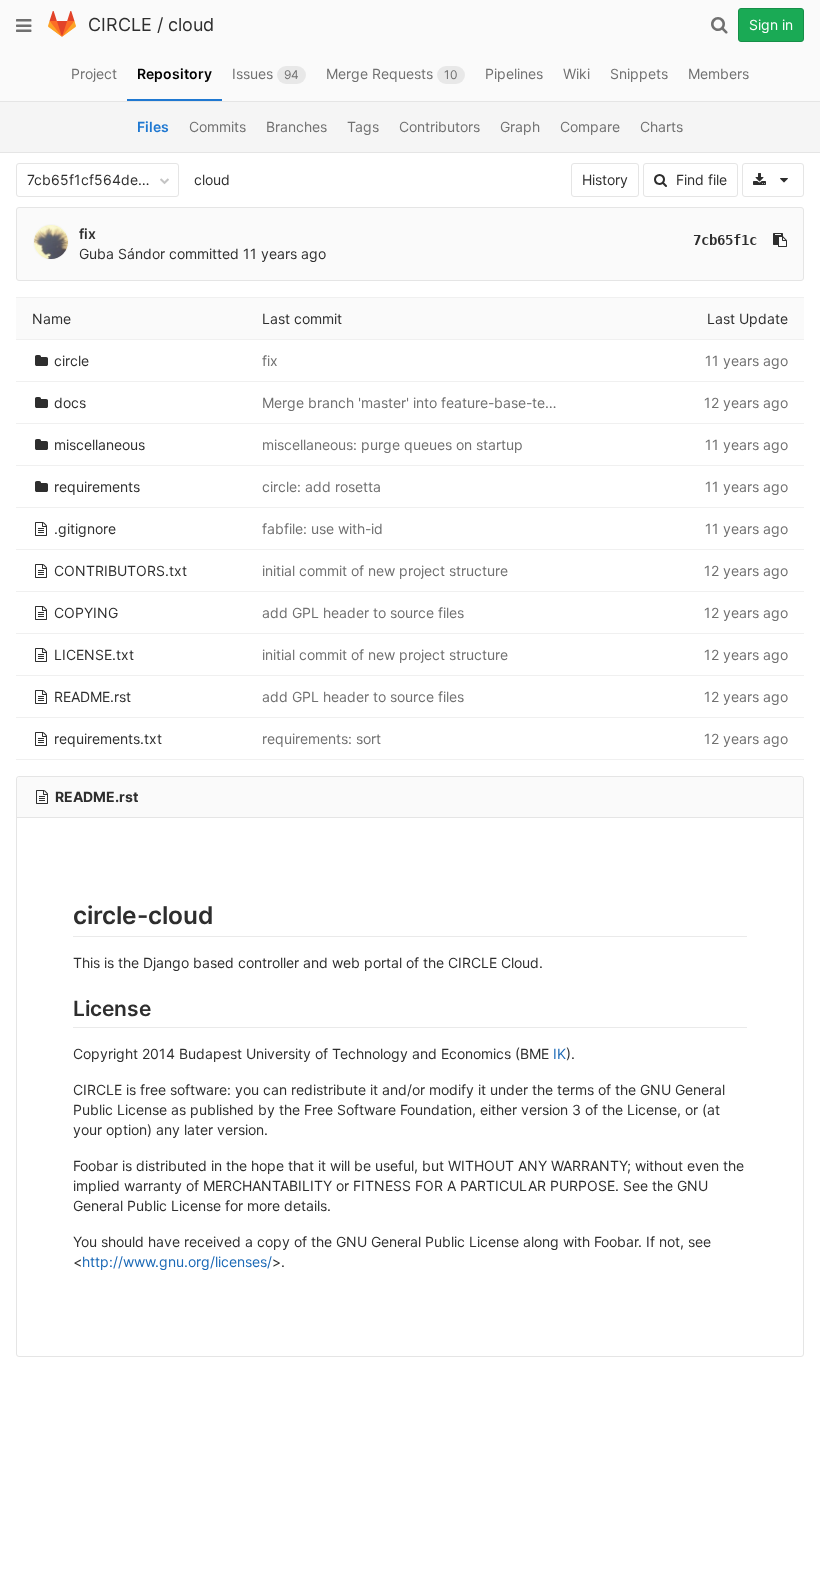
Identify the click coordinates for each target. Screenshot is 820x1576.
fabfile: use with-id (322, 528)
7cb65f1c (725, 240)
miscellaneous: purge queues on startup (392, 444)
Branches (296, 126)
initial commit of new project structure (385, 570)
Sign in (771, 24)
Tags (363, 126)
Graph (520, 126)
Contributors (439, 126)
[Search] (719, 25)
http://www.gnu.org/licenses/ (177, 1261)
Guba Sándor (122, 253)
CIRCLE (120, 24)
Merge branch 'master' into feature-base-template (426, 402)
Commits (217, 126)
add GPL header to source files (363, 612)
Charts (661, 126)
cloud (191, 24)
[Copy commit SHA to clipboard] (780, 240)
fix (87, 233)
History (605, 179)
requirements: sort (321, 738)
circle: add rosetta (321, 486)
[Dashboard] (62, 32)
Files (153, 126)
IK (559, 1053)
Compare (590, 126)
